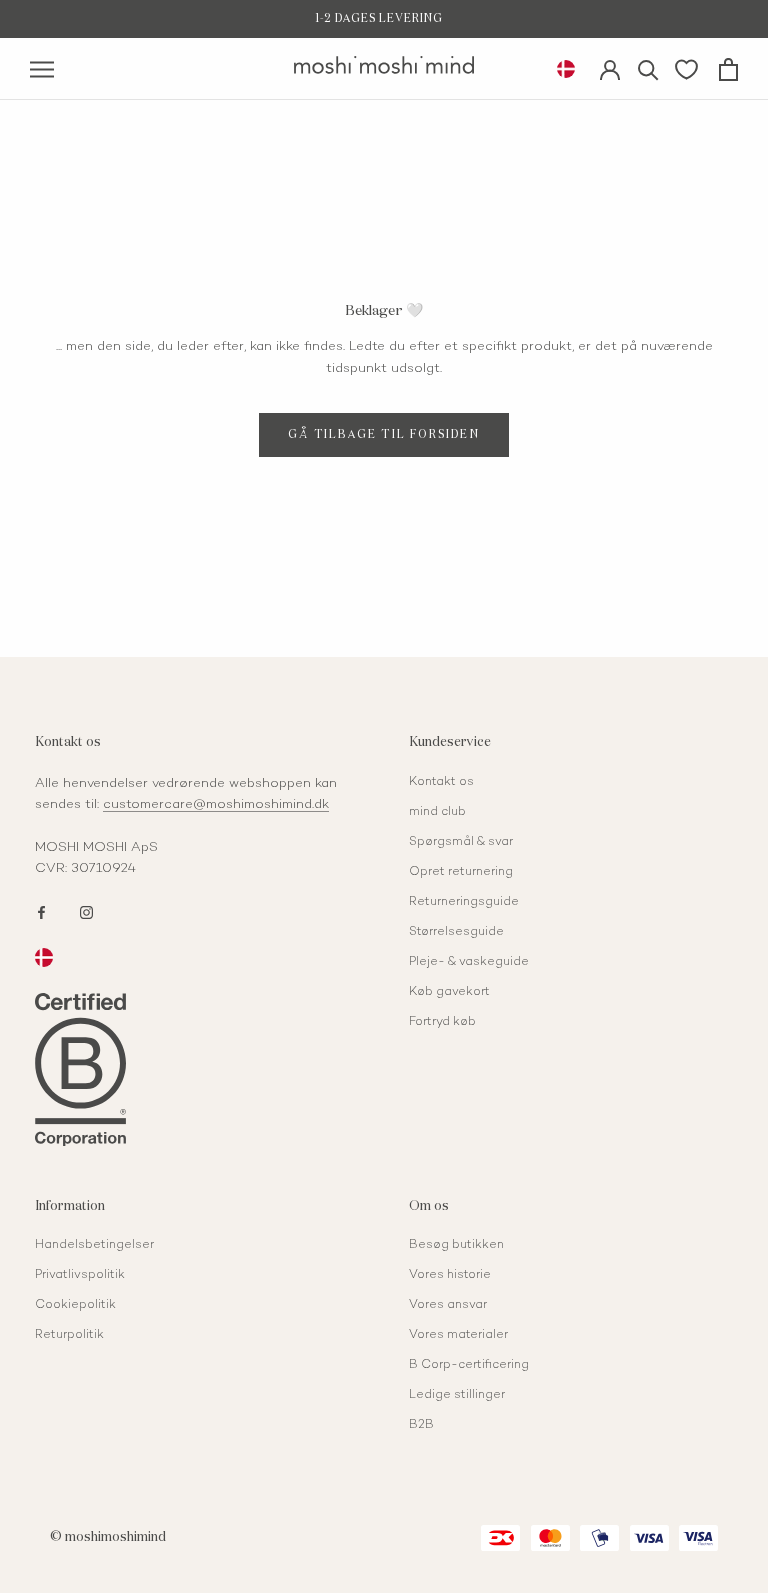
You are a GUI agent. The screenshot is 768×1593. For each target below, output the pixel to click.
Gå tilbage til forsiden (384, 434)
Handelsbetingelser (94, 1245)
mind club (437, 812)
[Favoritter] (686, 68)
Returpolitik (69, 1335)
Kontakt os (441, 782)
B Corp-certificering (469, 1365)
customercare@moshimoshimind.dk (216, 805)
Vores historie (450, 1275)
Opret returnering (461, 872)
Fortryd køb (442, 1022)
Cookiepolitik (75, 1305)
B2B (421, 1425)
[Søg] (648, 68)
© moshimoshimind (108, 1537)
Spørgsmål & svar (461, 842)
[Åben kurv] (728, 69)
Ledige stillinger (457, 1395)
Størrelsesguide (456, 932)
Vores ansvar (448, 1305)
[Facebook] (41, 911)
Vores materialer (458, 1335)
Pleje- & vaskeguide (469, 962)
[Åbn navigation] (42, 69)
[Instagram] (86, 911)
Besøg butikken (456, 1245)
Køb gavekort (449, 992)
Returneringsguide (464, 902)
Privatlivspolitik (80, 1275)
